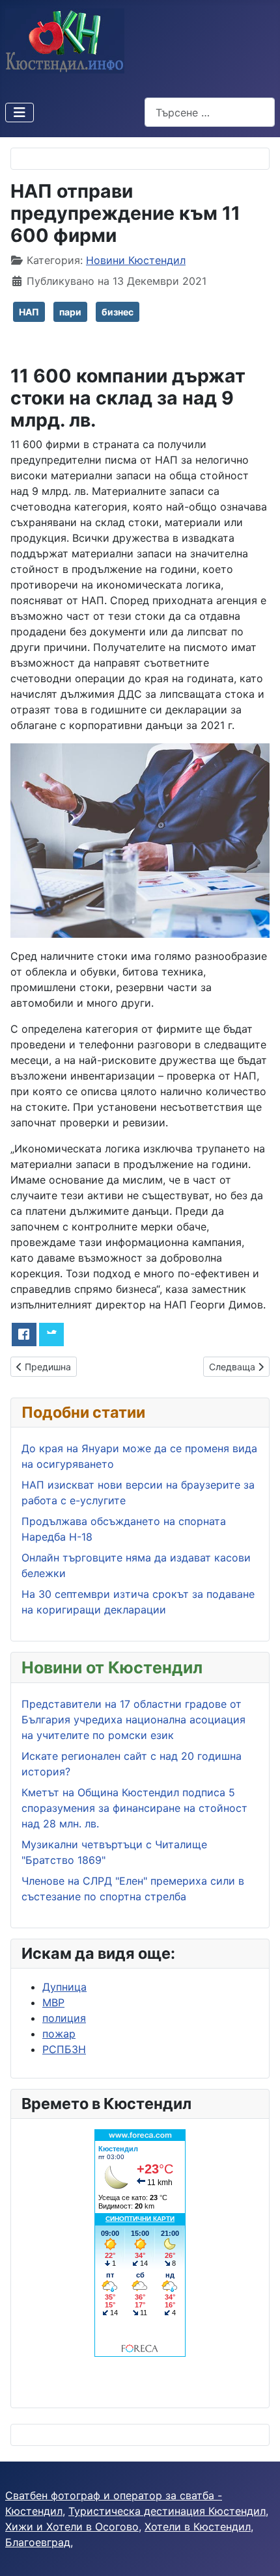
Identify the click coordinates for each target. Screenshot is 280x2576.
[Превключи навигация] (20, 113)
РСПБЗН (64, 2049)
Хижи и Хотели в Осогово (72, 2527)
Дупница (64, 1987)
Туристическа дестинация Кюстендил (167, 2511)
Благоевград (38, 2542)
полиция (64, 2018)
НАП (29, 312)
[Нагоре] (257, 2552)
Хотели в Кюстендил (198, 2527)
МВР (53, 2002)
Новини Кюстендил (136, 260)
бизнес (118, 312)
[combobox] (210, 112)
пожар (59, 2034)
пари (70, 312)
